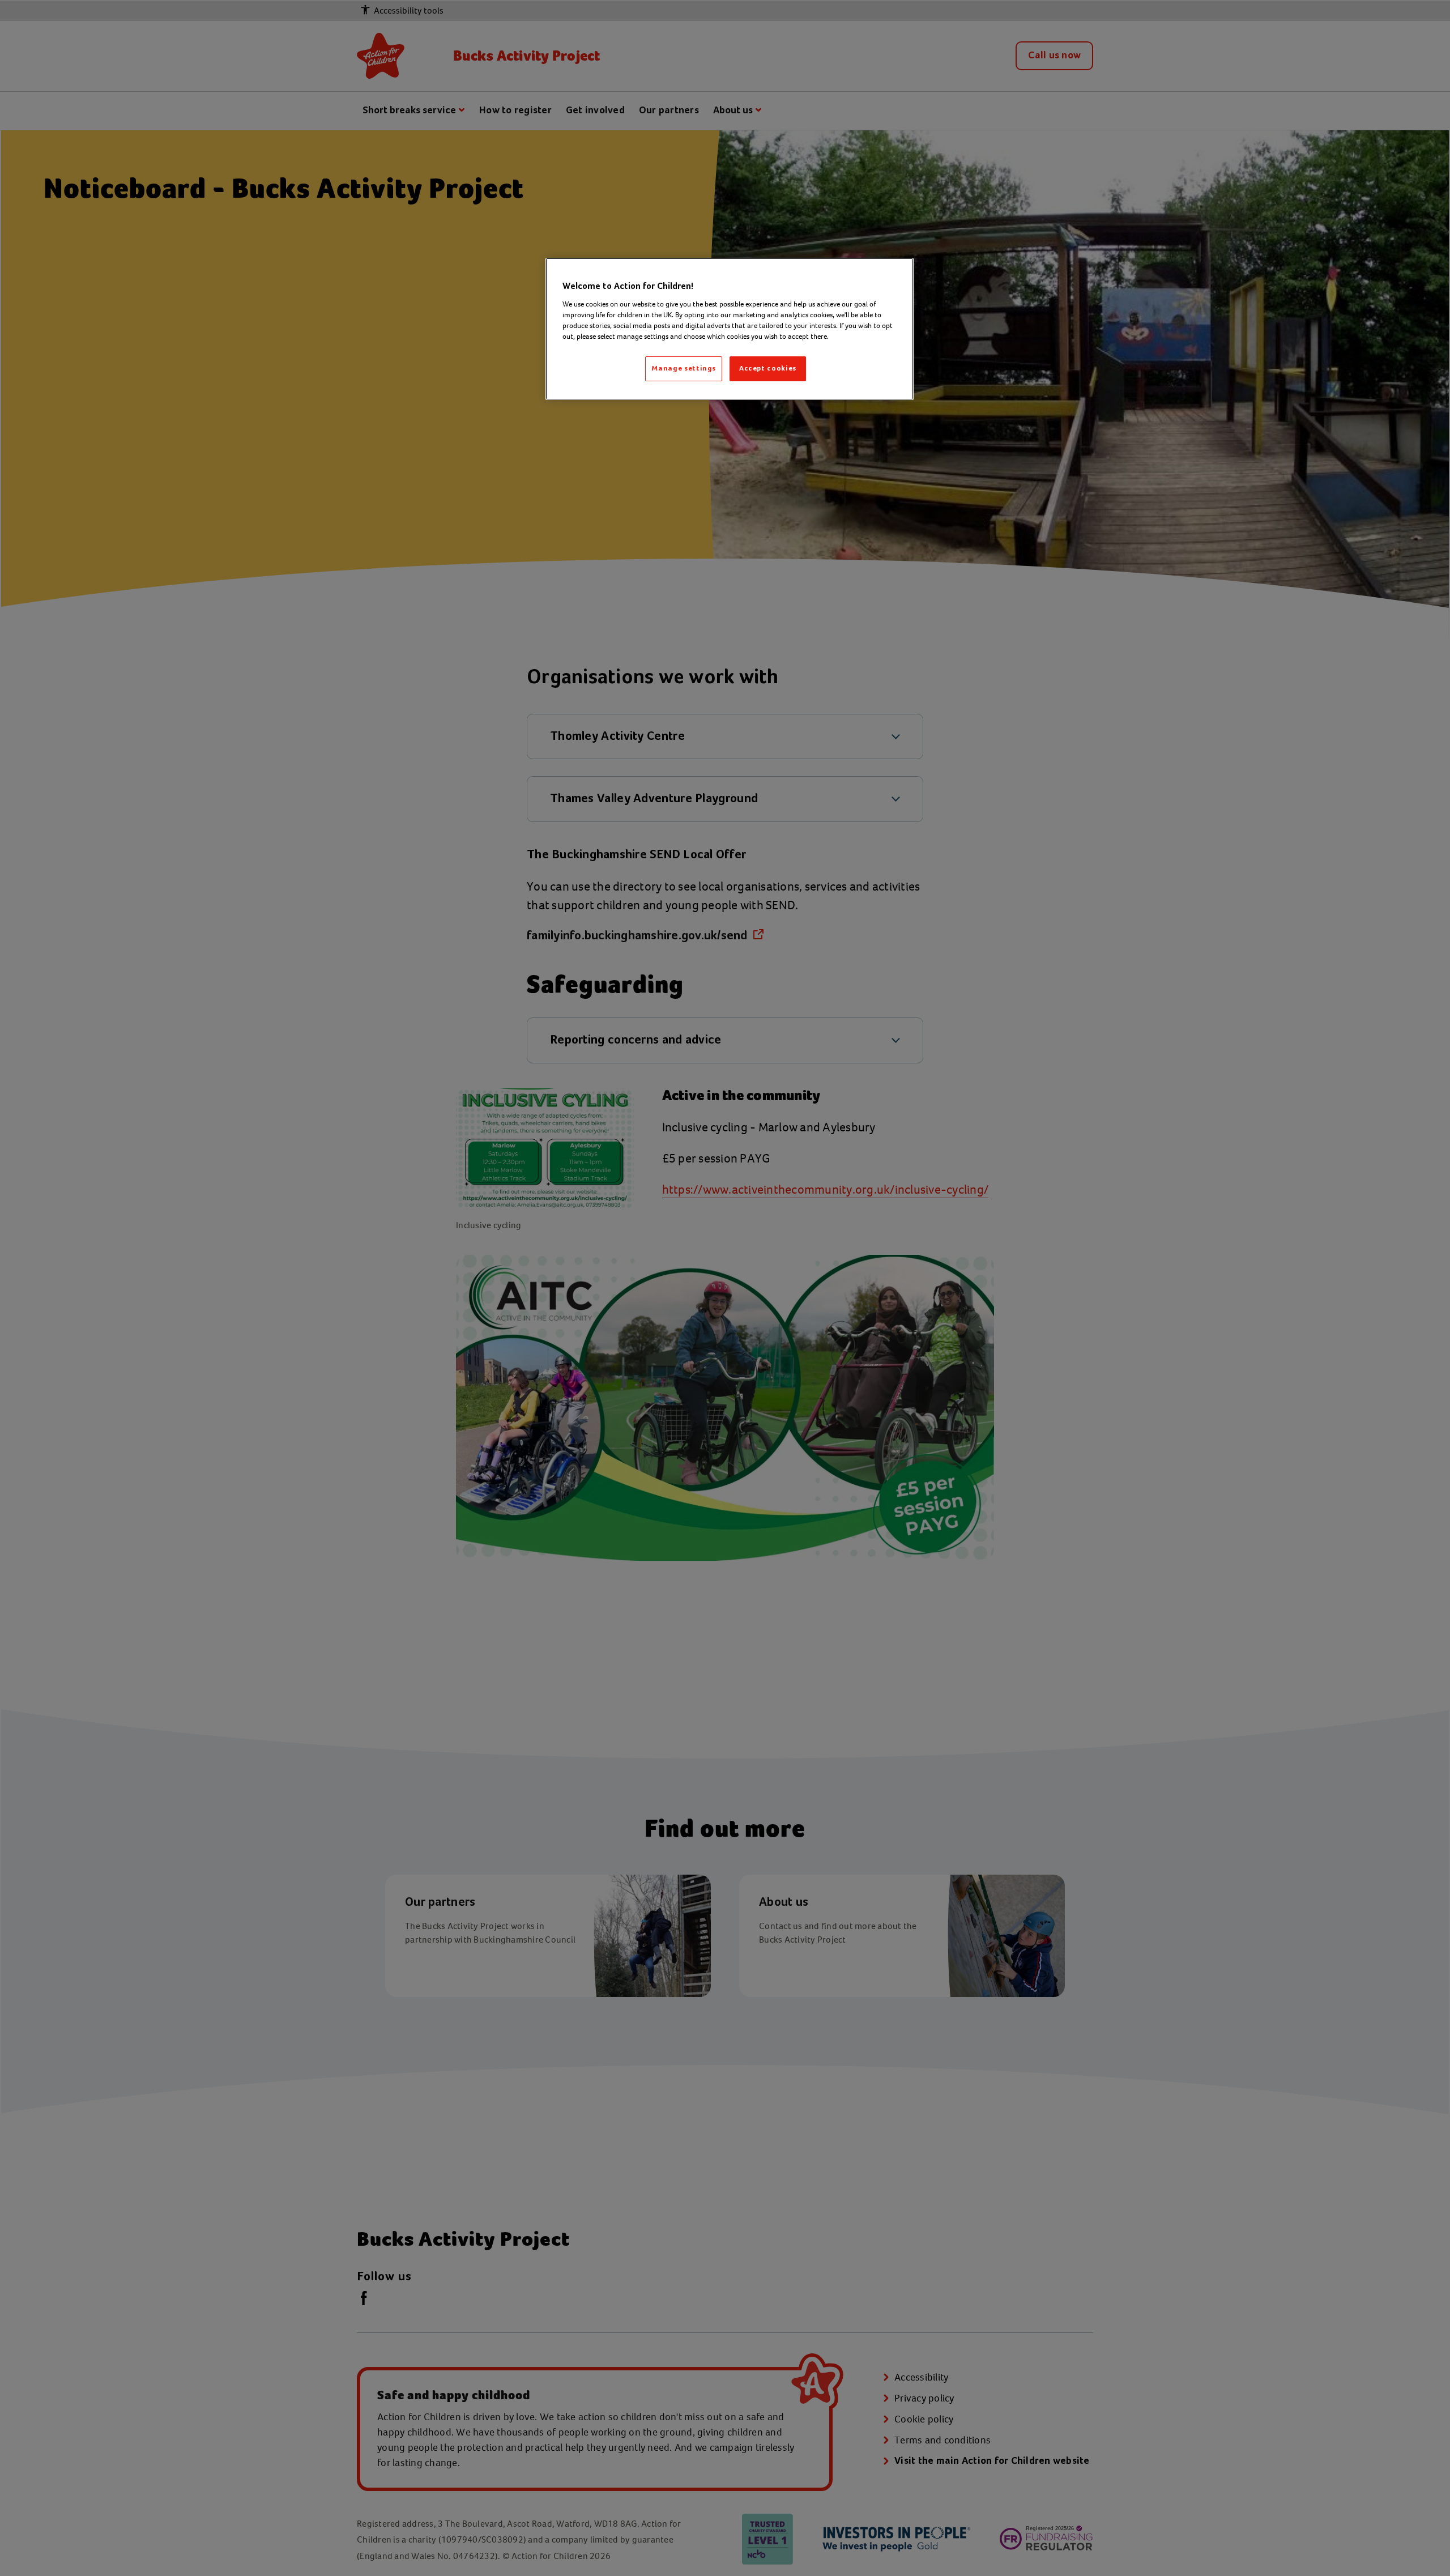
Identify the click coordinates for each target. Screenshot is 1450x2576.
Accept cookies (768, 369)
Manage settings (684, 369)
